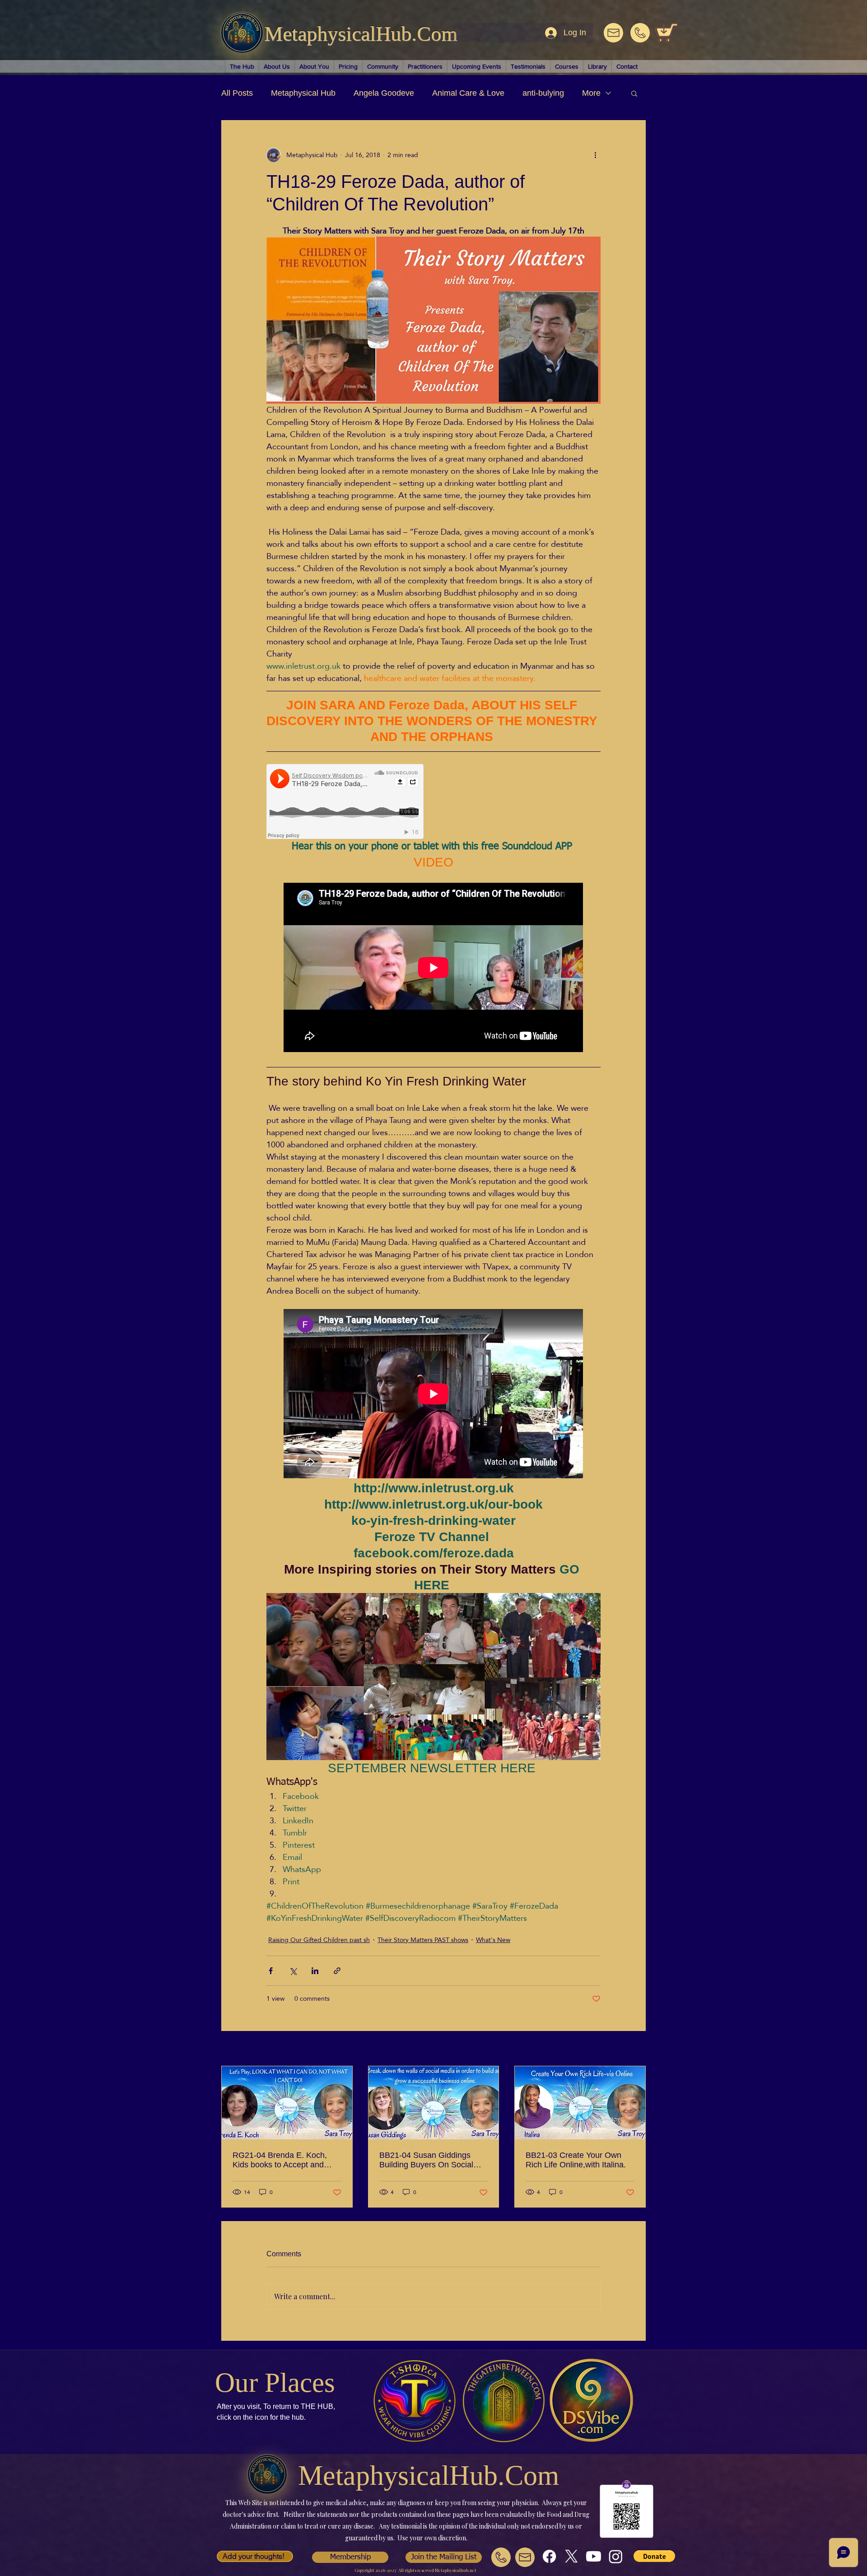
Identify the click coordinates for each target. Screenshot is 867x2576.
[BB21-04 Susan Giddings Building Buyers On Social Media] (434, 2103)
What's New (493, 1940)
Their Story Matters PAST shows (423, 1940)
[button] (634, 93)
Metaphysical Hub (303, 93)
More (591, 93)
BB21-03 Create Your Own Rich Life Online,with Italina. (576, 2160)
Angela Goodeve (384, 93)
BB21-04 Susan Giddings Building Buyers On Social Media (426, 2160)
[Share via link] (337, 1971)
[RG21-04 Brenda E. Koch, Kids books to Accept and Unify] (287, 2103)
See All (636, 2050)
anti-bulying (543, 93)
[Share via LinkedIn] (315, 1971)
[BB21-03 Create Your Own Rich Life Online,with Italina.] (580, 2103)
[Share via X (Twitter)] (293, 1971)
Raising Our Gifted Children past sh (319, 1940)
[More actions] (595, 155)
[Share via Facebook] (271, 1971)
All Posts (237, 93)
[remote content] (345, 802)
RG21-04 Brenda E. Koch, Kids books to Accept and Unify (280, 2160)
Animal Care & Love (468, 93)
